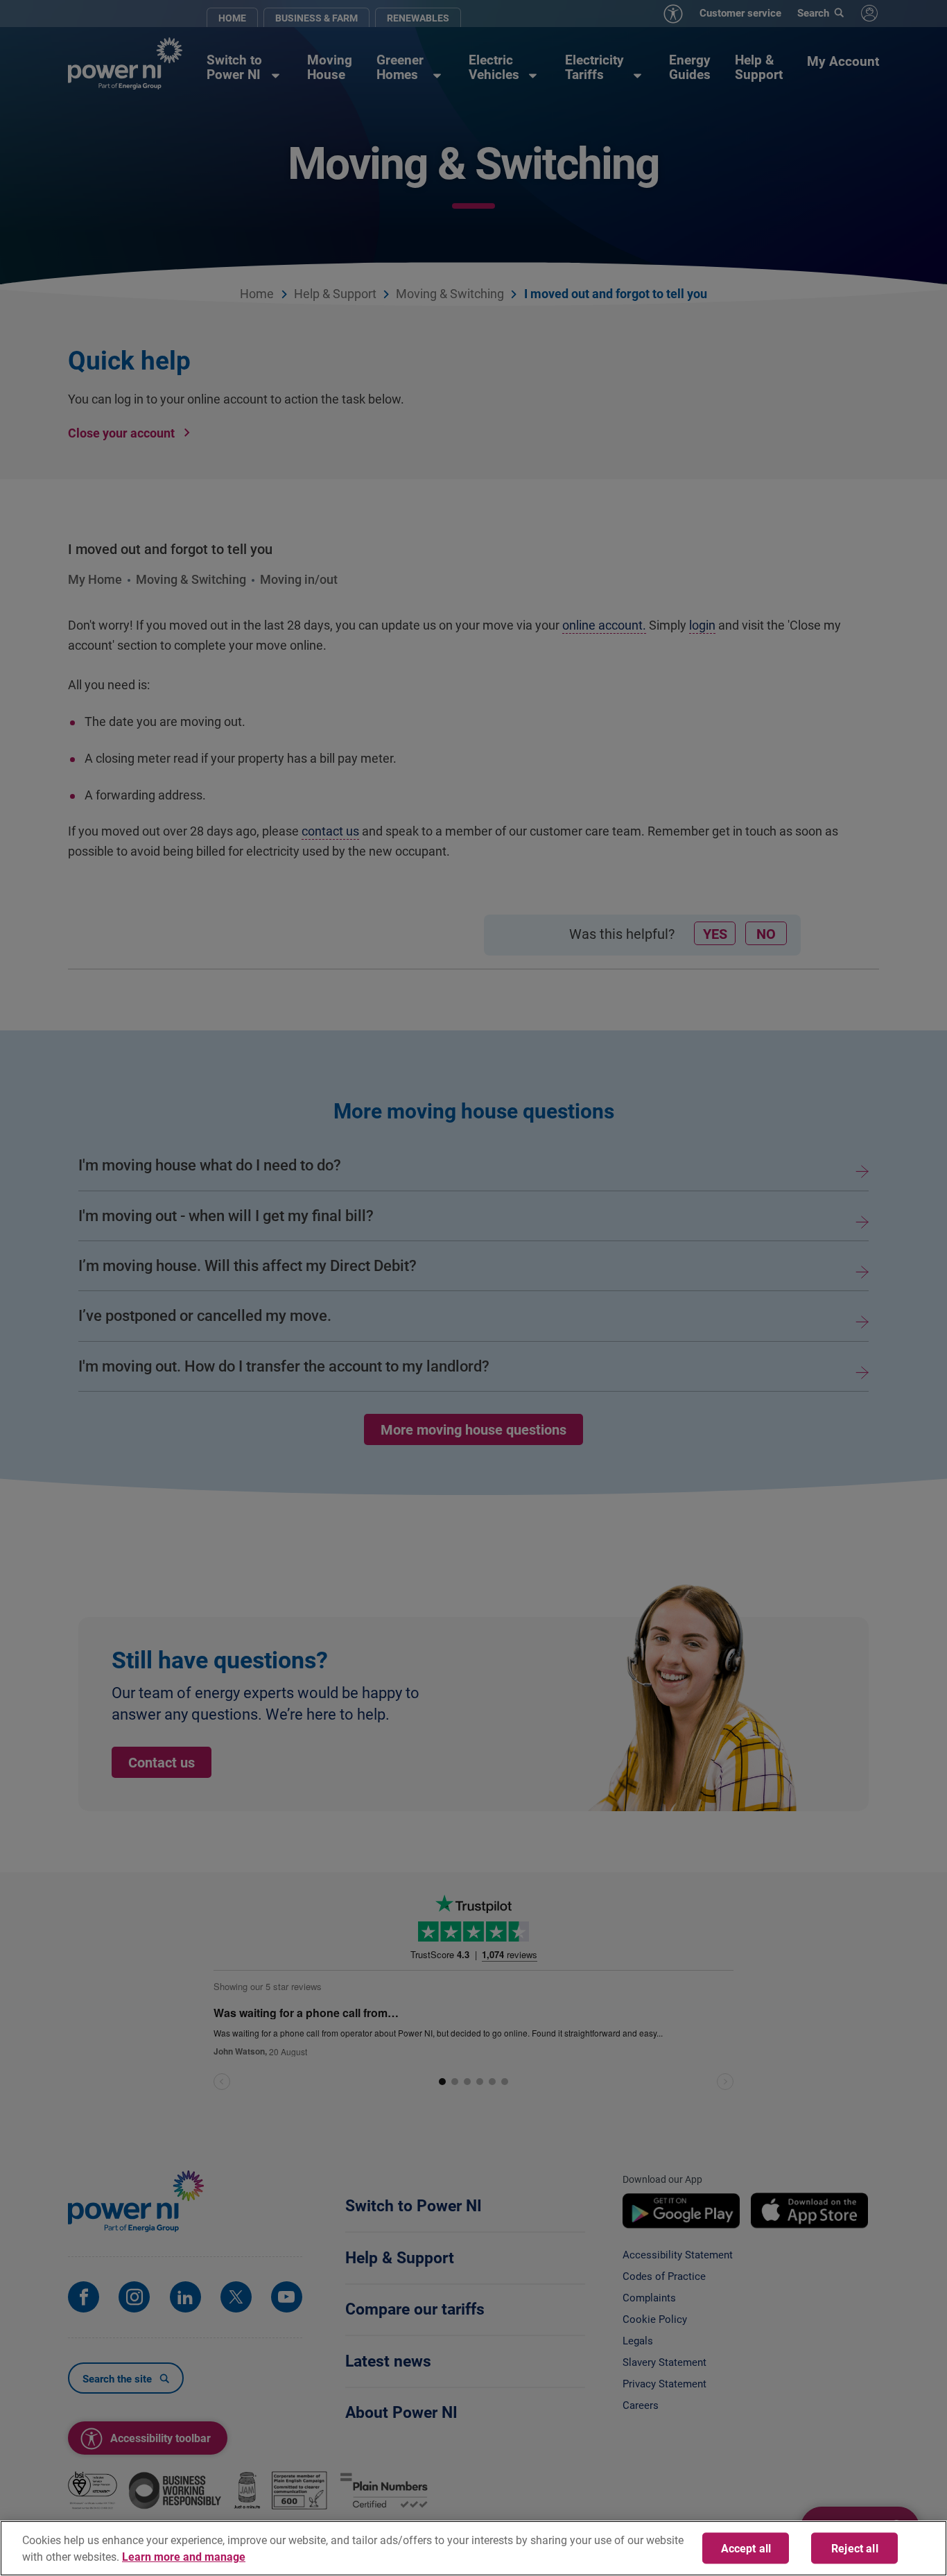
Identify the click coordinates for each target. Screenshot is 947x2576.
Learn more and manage (184, 2556)
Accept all (746, 2548)
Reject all (855, 2548)
